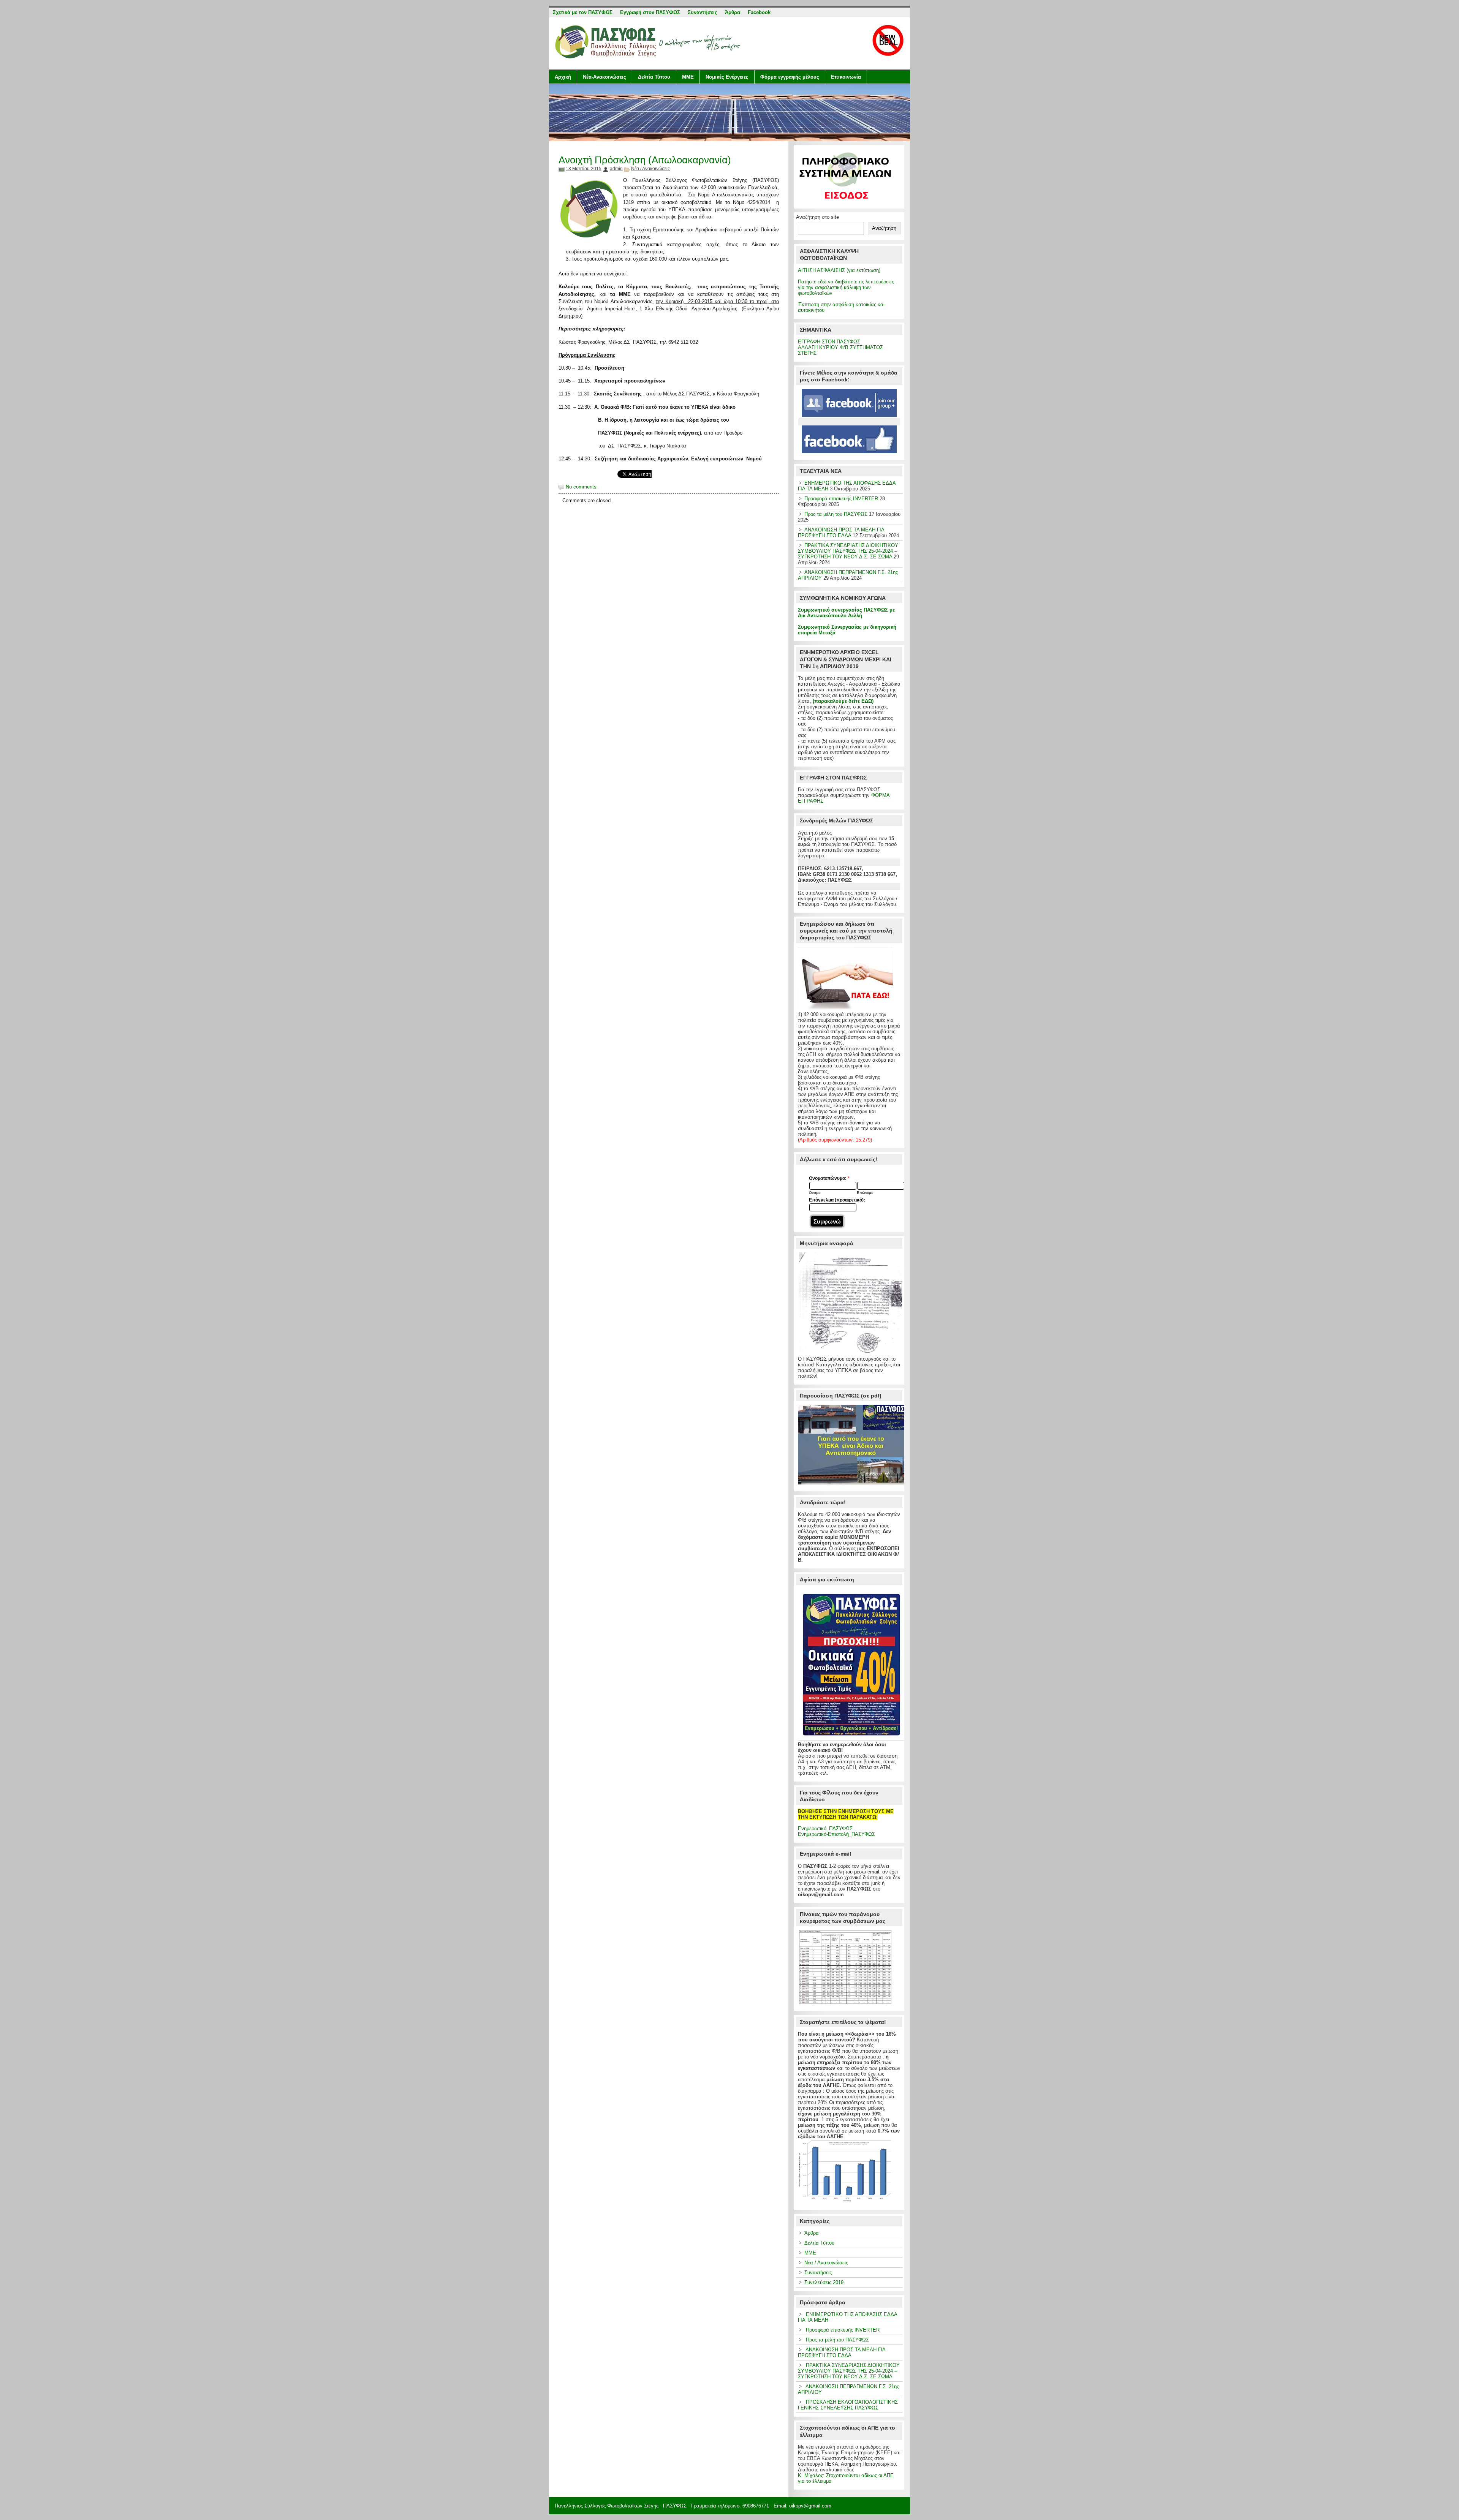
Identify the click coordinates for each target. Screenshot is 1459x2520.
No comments (581, 487)
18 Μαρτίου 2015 (584, 169)
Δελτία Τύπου (654, 77)
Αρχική (563, 77)
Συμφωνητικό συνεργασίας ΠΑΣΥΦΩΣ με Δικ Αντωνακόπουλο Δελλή (846, 613)
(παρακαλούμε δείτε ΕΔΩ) (843, 701)
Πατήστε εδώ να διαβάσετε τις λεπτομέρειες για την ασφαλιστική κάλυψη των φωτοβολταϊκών (846, 287)
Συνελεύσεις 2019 (824, 2282)
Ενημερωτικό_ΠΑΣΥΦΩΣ (825, 1828)
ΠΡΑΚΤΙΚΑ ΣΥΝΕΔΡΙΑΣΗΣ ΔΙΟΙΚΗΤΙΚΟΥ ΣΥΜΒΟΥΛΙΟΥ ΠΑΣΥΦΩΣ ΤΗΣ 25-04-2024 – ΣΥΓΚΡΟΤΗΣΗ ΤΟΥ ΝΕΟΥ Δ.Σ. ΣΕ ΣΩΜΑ (848, 551)
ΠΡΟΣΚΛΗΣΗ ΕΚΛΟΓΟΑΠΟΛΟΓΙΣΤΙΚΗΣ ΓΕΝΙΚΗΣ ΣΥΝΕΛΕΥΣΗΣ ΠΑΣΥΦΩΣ (848, 2405)
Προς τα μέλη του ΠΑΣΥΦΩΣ (836, 514)
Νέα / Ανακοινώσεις (650, 169)
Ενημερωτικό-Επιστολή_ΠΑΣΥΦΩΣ (836, 1834)
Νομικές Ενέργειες (727, 77)
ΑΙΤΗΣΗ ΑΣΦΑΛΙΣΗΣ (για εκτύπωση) (839, 270)
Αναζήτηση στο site (817, 217)
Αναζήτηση (884, 228)
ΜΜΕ (688, 77)
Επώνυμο (865, 1193)
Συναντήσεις (818, 2273)
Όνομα (815, 1193)
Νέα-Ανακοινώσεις (604, 77)
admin (616, 169)
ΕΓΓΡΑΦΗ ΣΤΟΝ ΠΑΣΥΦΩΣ (829, 342)
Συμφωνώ (827, 1221)
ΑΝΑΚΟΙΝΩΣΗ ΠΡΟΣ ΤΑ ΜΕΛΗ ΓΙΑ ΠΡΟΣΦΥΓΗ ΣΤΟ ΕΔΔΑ (841, 533)
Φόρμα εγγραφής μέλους (790, 77)
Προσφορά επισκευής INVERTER (841, 499)
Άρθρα (812, 2233)
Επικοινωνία (846, 77)
